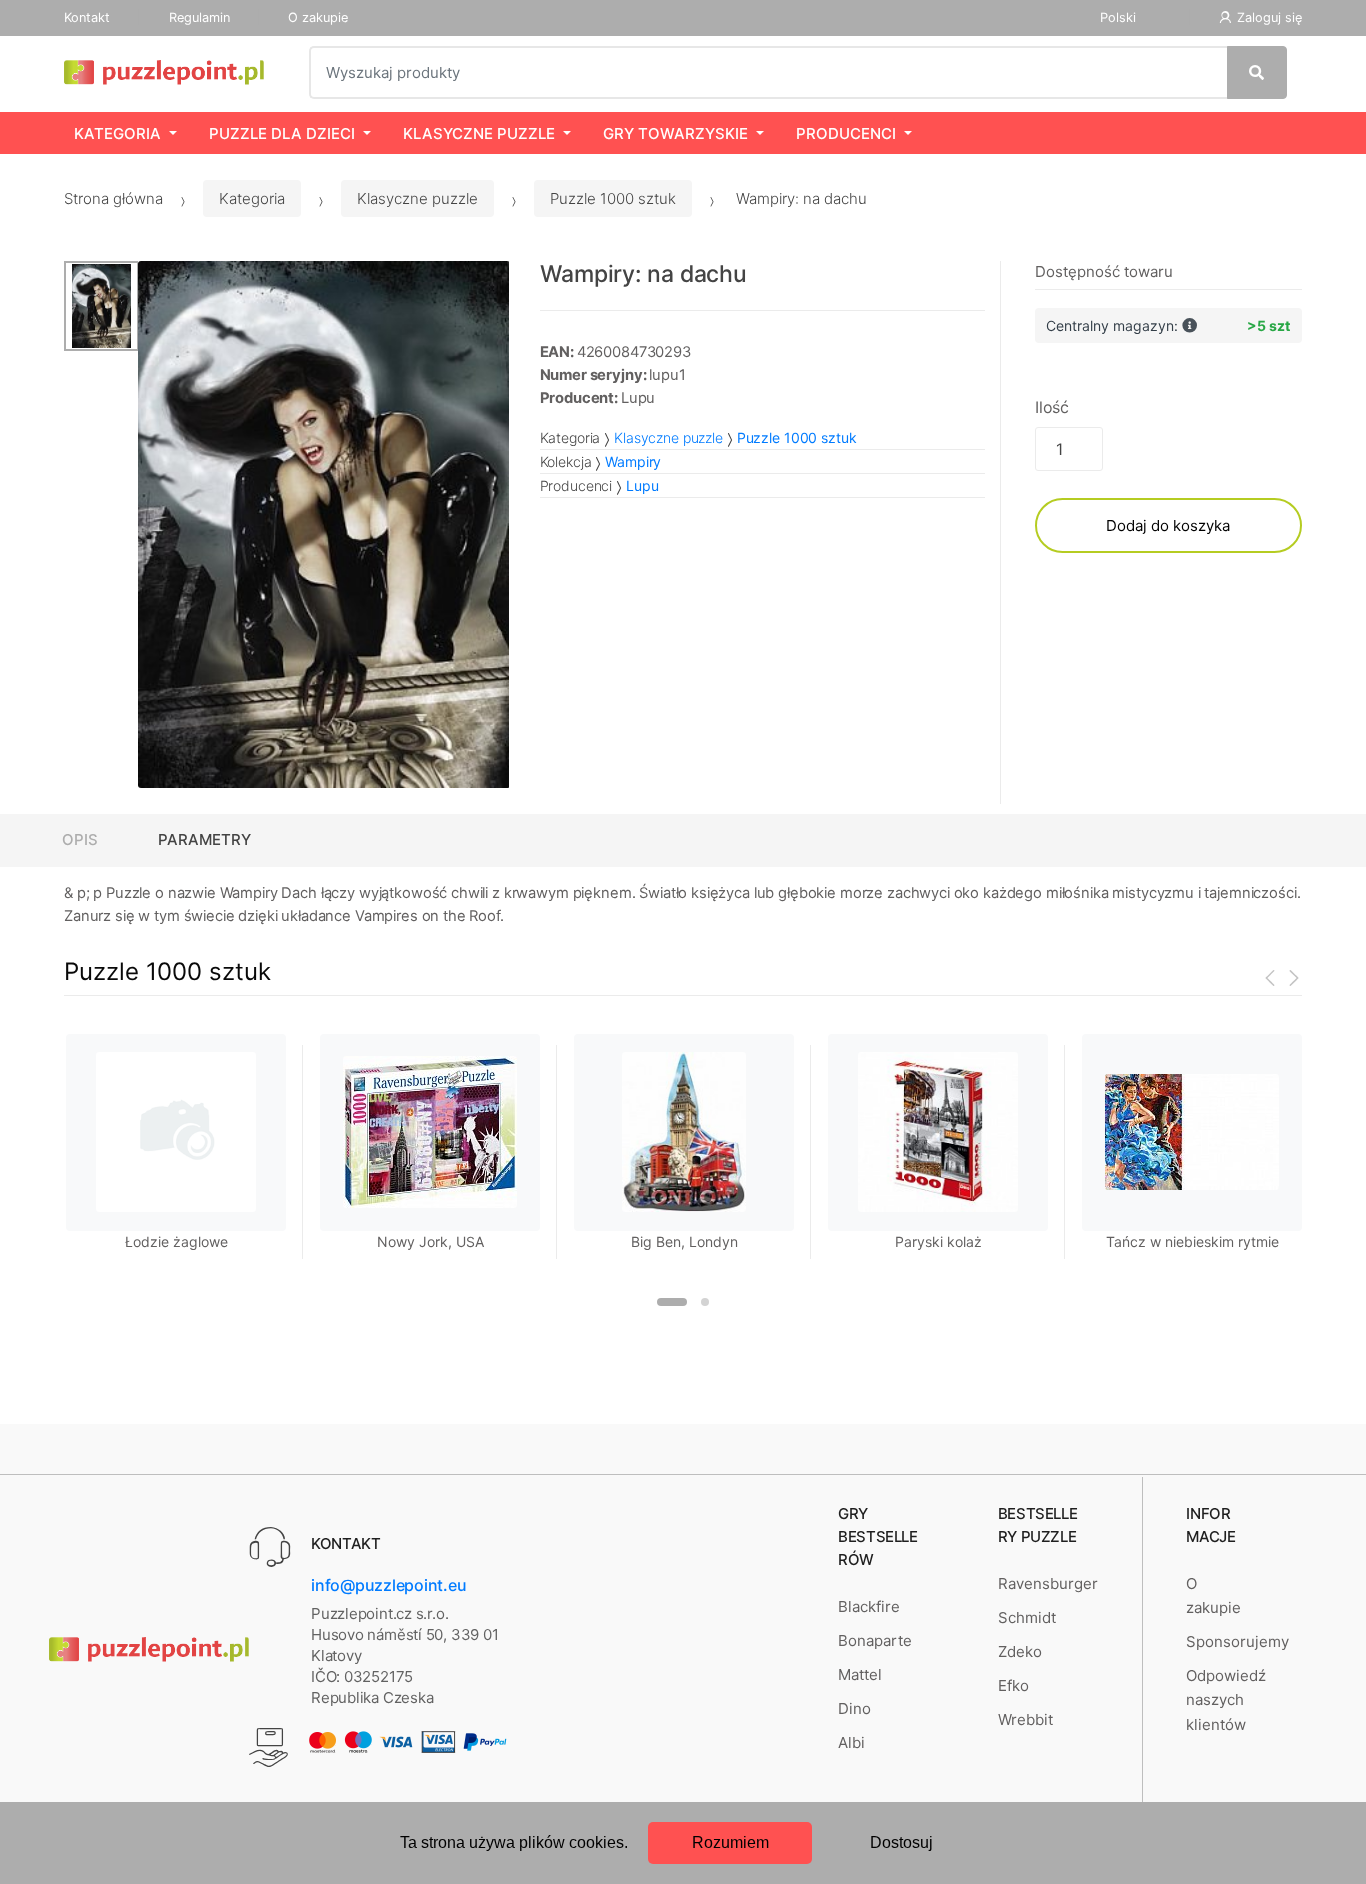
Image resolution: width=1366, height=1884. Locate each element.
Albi (851, 1742)
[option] (324, 525)
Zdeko (1020, 1651)
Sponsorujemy (1237, 1641)
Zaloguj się (1269, 17)
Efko (1013, 1685)
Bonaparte (875, 1640)
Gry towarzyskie (675, 133)
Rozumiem (730, 1842)
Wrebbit (1025, 1719)
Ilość (1052, 407)
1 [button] (672, 1302)
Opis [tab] (80, 839)
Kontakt (87, 17)
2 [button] (705, 1302)
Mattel (860, 1674)
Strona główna (113, 198)
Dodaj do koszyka (1168, 525)
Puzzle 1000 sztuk (613, 198)
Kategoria (117, 133)
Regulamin (199, 17)
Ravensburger (1048, 1583)
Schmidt (1027, 1617)
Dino (854, 1708)
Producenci (846, 133)
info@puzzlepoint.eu (388, 1585)
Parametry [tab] (204, 839)
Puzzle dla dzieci (282, 133)
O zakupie (318, 17)
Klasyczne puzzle (479, 133)
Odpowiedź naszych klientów (1226, 1700)
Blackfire (869, 1606)
